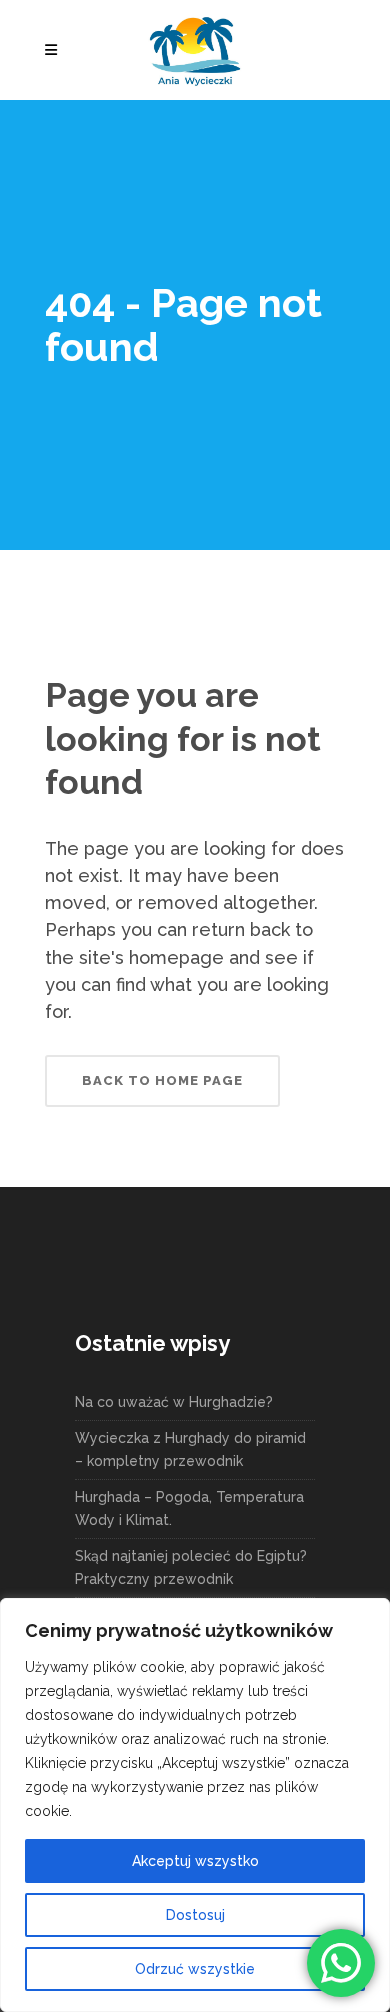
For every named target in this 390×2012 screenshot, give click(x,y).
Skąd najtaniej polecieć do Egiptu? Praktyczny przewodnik (191, 1567)
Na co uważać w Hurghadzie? (174, 1402)
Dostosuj (195, 1915)
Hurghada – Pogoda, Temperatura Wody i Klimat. (189, 1508)
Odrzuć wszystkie (195, 1969)
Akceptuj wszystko (195, 1861)
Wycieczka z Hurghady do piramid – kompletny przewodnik (190, 1449)
